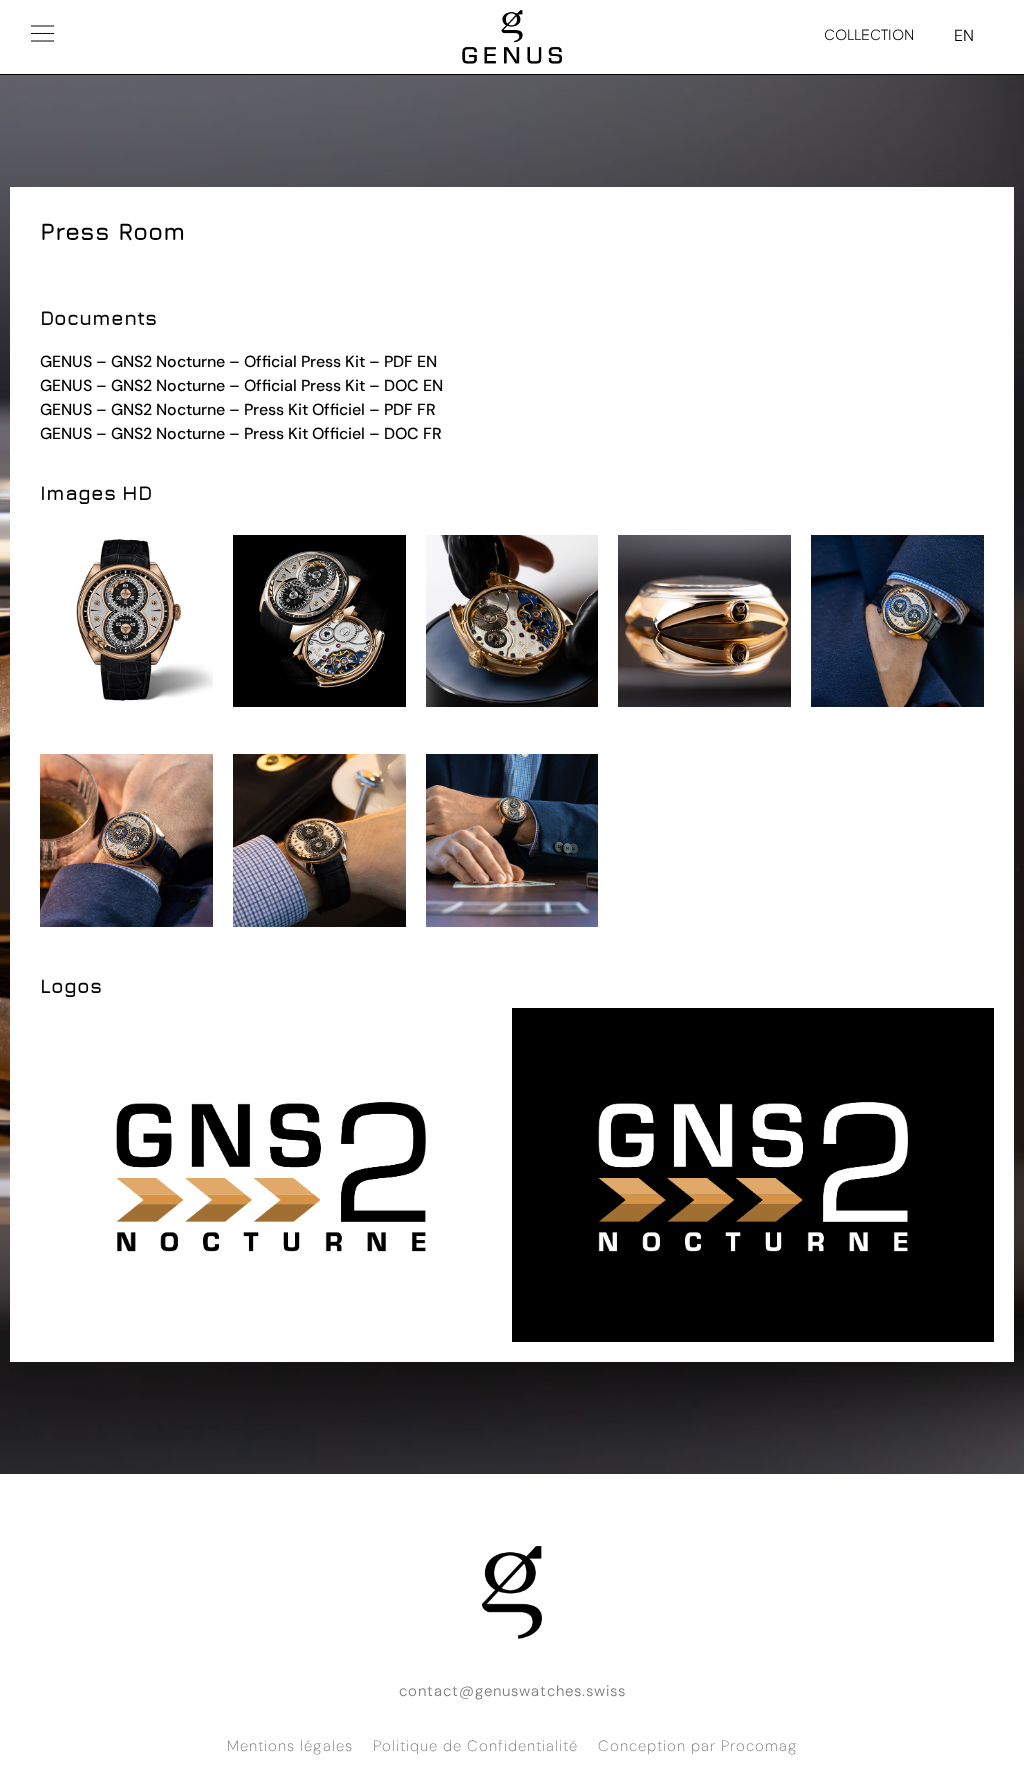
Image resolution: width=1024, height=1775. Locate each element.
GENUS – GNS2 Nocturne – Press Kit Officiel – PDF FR (238, 409)
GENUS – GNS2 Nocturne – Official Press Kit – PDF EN (238, 361)
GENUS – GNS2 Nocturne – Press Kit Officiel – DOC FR (241, 433)
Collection (869, 34)
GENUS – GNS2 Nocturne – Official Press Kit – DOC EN (241, 385)
